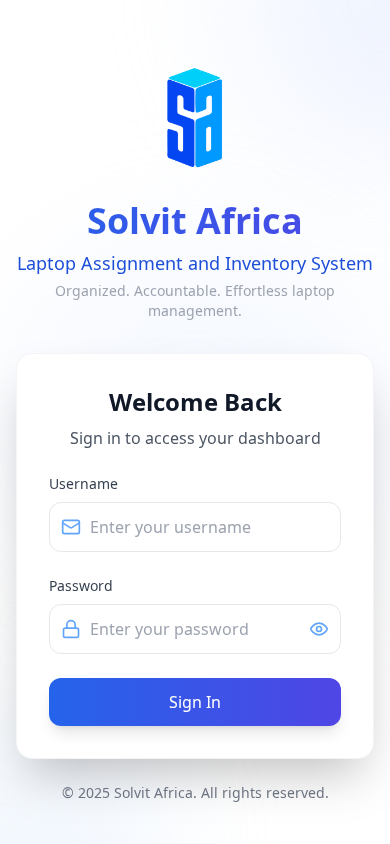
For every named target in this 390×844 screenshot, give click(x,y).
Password (81, 585)
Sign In (195, 702)
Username (83, 483)
